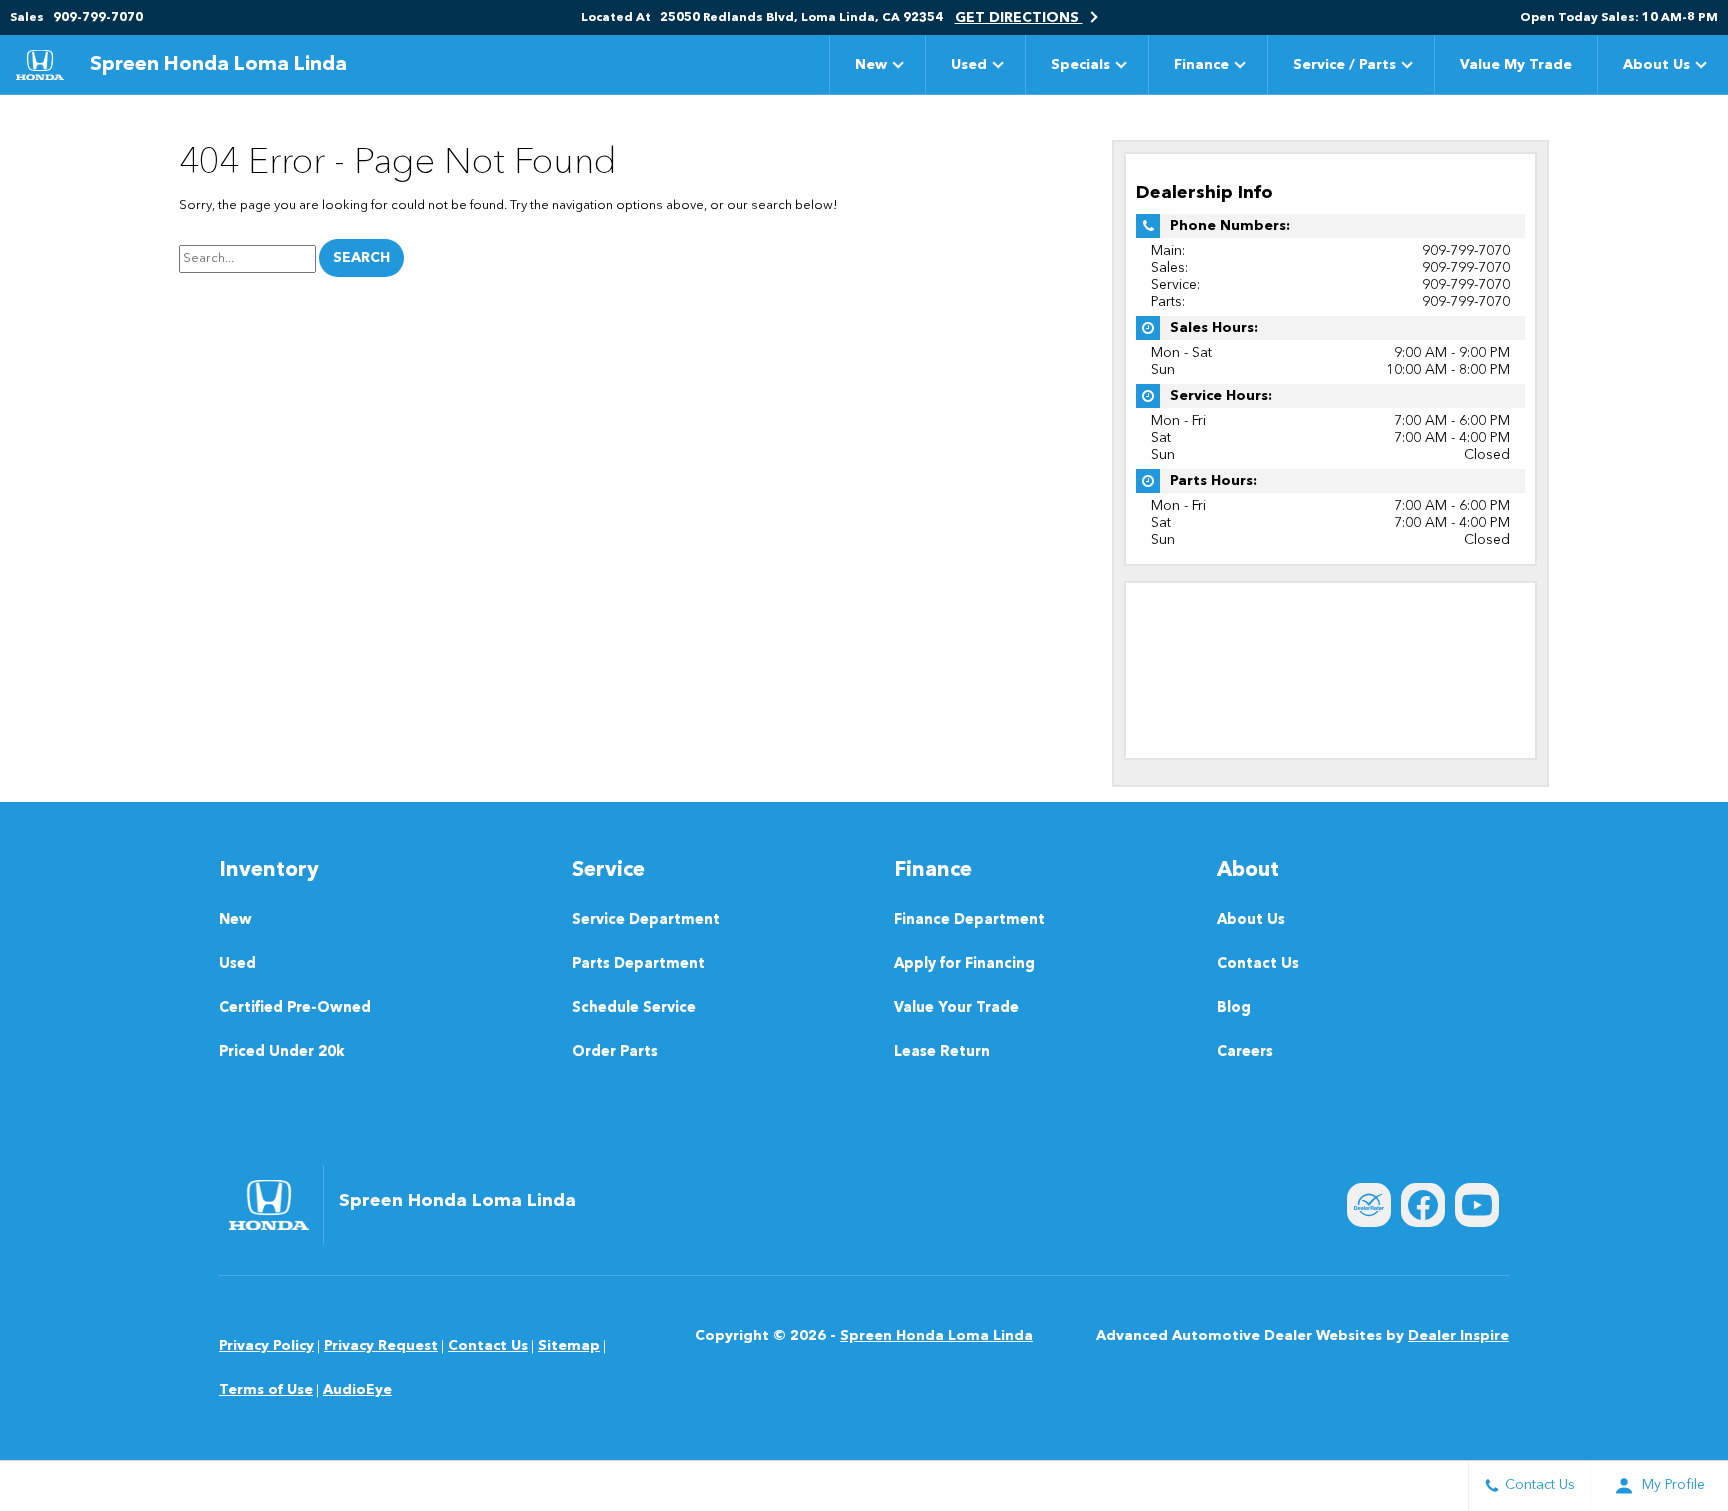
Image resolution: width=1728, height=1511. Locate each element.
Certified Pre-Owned (295, 1008)
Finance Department (969, 920)
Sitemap (569, 1346)
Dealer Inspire (1458, 1336)
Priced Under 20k (282, 1052)
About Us (1656, 65)
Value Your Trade (956, 1008)
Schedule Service (634, 1008)
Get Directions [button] (1019, 18)
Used (969, 65)
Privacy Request (381, 1346)
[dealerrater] (1369, 1205)
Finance (1201, 65)
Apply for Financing (964, 964)
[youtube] (1477, 1205)
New (871, 65)
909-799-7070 (1466, 251)
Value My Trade (1516, 65)
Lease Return (942, 1052)
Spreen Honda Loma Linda (936, 1336)
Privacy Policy (266, 1346)
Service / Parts (1344, 65)
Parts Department (638, 964)
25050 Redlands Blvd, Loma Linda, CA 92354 (801, 18)
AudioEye (357, 1390)
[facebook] (1423, 1205)
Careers (1245, 1052)
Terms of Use (266, 1390)
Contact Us (1258, 964)
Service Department (646, 920)
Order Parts (615, 1052)
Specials (1080, 65)
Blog (1234, 1008)
